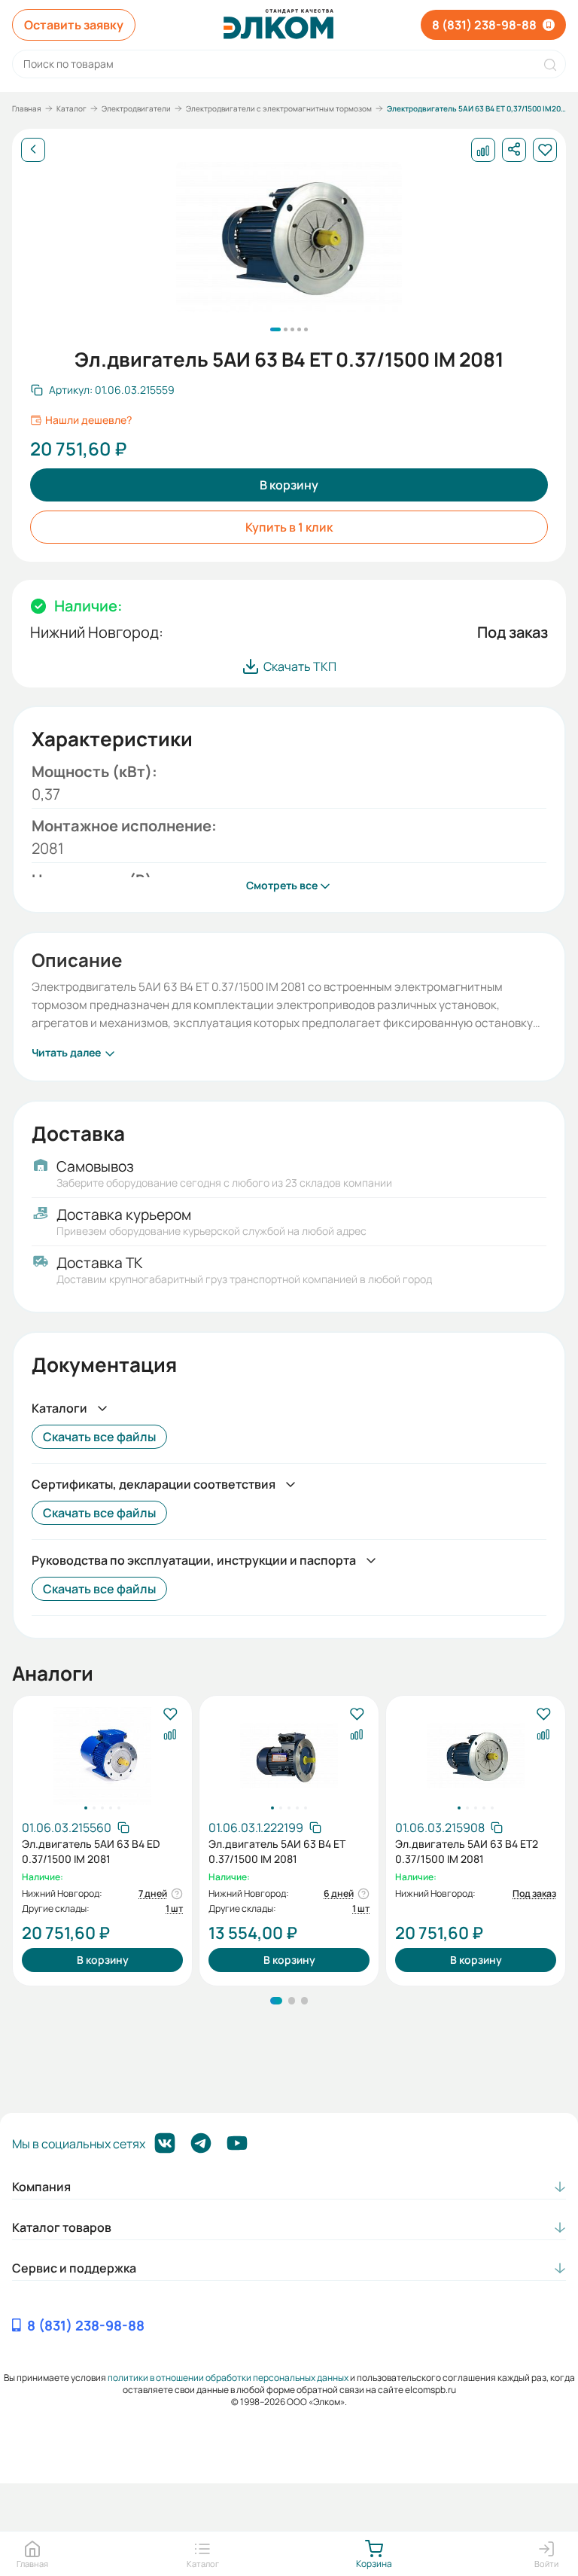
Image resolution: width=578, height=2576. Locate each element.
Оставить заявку (74, 25)
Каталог (71, 108)
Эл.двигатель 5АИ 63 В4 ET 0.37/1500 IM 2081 (277, 1851)
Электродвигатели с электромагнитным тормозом (279, 108)
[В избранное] (170, 1715)
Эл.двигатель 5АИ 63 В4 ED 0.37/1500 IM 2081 (91, 1851)
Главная (27, 108)
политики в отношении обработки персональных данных (228, 2378)
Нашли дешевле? (88, 420)
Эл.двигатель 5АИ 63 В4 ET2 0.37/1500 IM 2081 (467, 1851)
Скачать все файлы (99, 1437)
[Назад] (33, 150)
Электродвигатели (136, 108)
